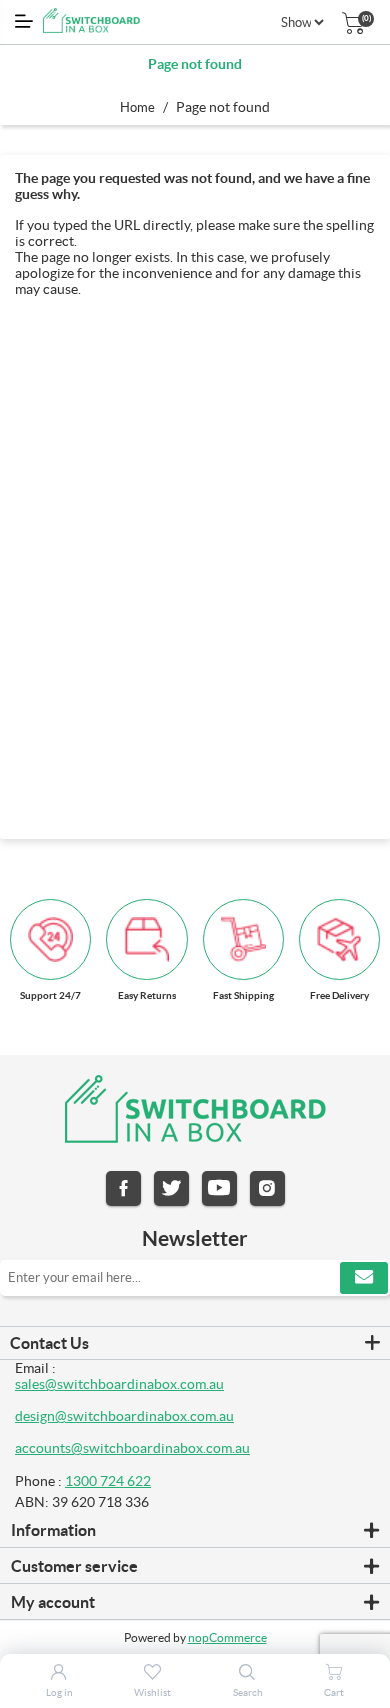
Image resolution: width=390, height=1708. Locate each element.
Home (137, 107)
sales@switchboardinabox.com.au (119, 1384)
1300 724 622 (108, 1481)
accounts (43, 1448)
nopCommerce (227, 1637)
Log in (59, 1692)
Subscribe (364, 1278)
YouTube (219, 1188)
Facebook (123, 1188)
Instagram (267, 1188)
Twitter (171, 1188)
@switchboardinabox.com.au (160, 1448)
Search (248, 1692)
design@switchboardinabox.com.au (124, 1416)
